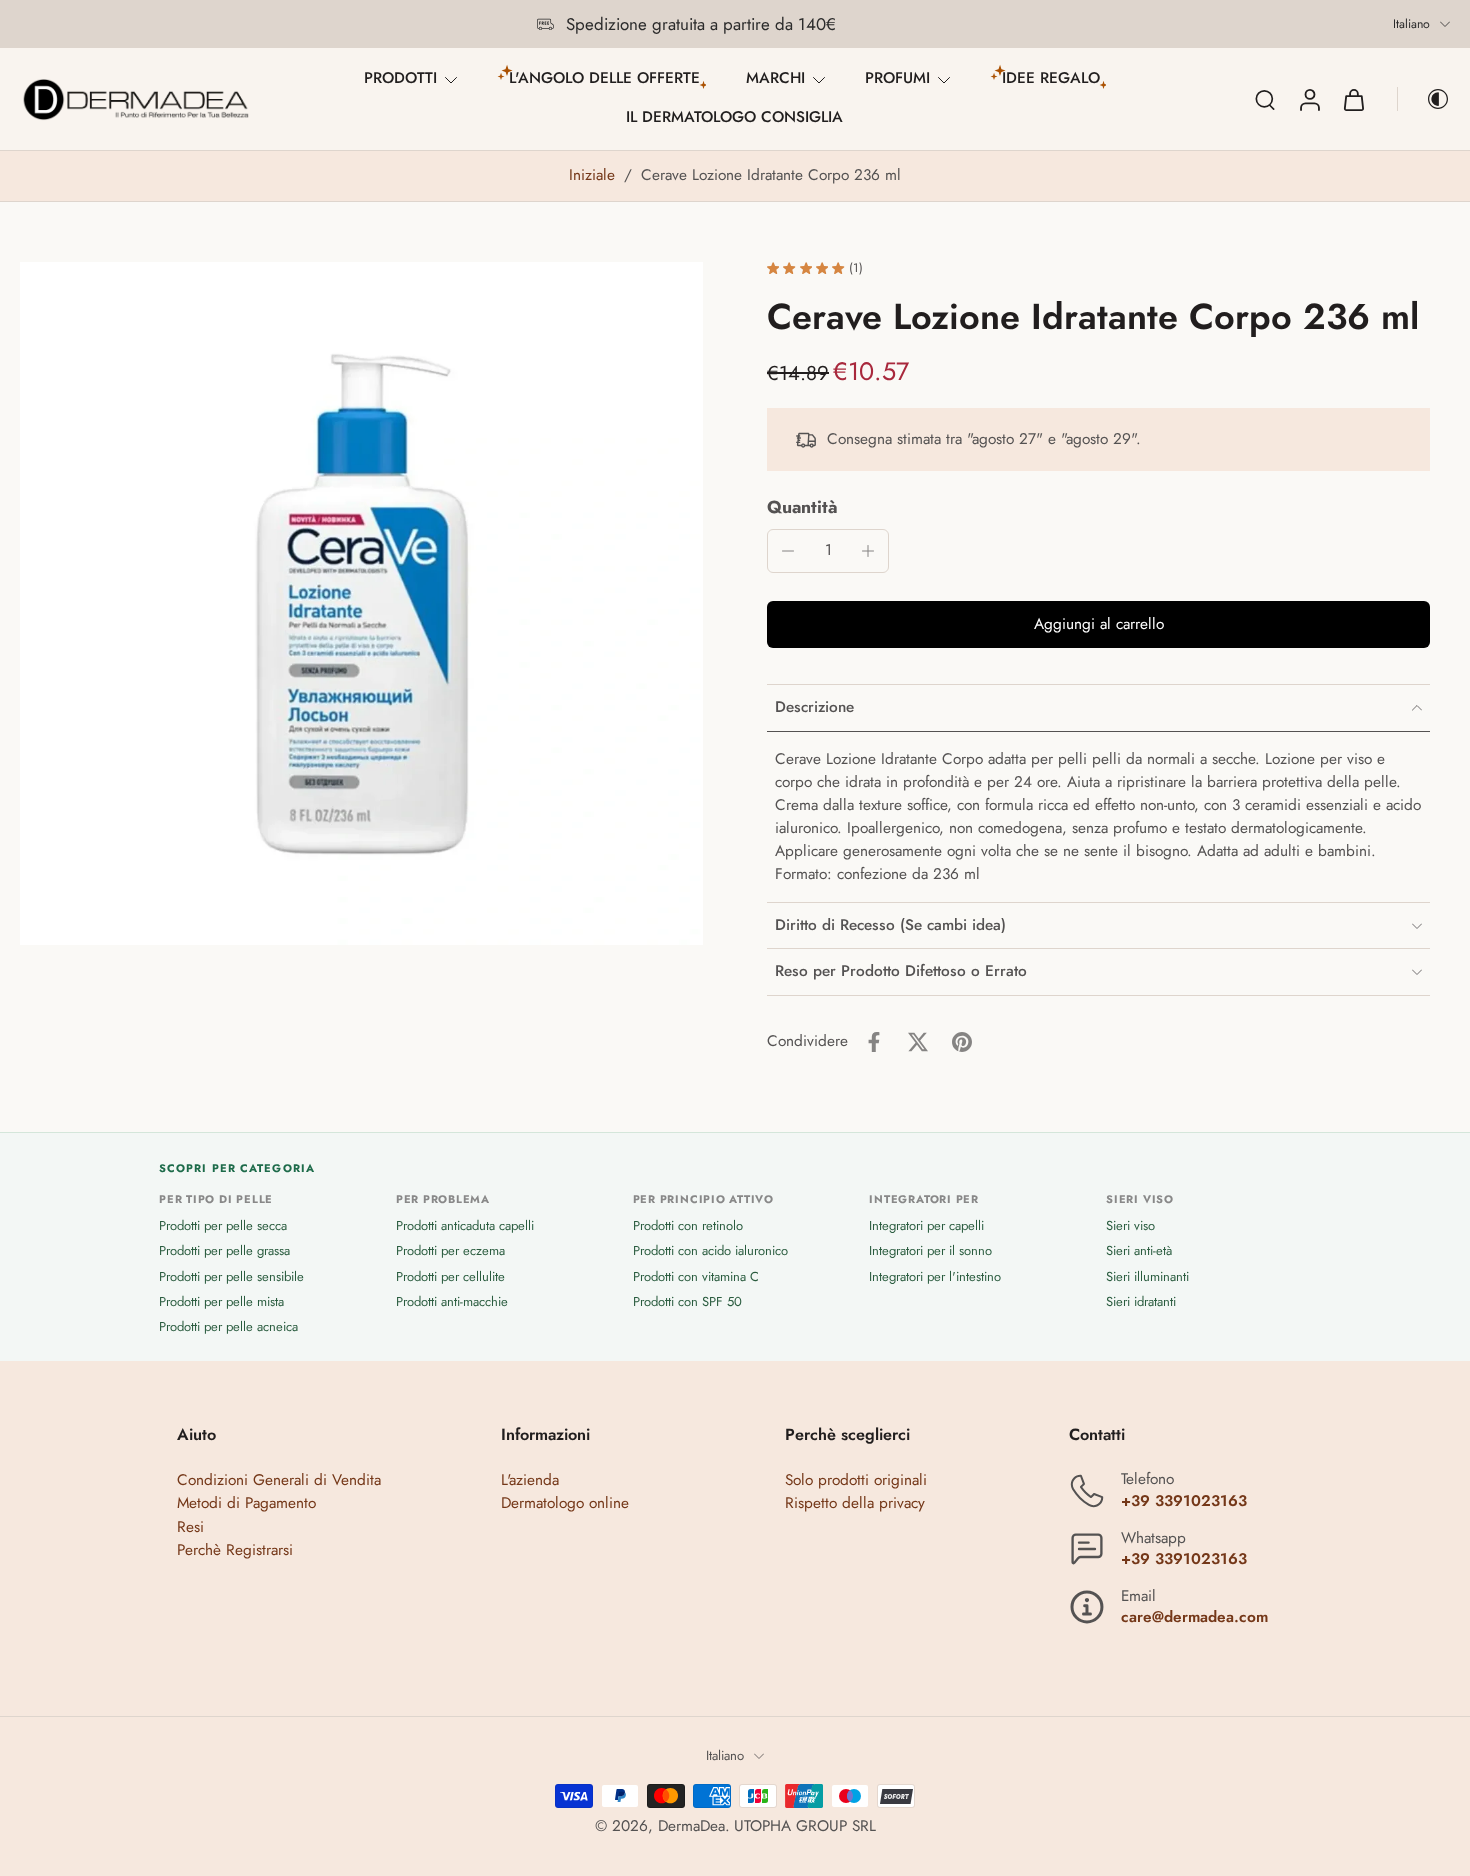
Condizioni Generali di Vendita (279, 1480)
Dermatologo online (565, 1503)
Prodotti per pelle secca (223, 1225)
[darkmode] (1424, 99)
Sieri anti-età (1139, 1250)
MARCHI (775, 78)
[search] (1265, 99)
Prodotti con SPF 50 (687, 1300)
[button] (1098, 624)
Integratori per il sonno (930, 1250)
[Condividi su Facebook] (874, 1042)
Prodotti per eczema (450, 1250)
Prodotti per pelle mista (221, 1300)
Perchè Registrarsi (235, 1549)
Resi (190, 1526)
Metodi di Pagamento (246, 1503)
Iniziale (594, 175)
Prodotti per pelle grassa (224, 1250)
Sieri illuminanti (1147, 1275)
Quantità (802, 507)
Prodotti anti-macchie (452, 1300)
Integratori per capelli (926, 1225)
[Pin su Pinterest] (962, 1042)
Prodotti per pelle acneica (228, 1326)
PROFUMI (897, 78)
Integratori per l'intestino (935, 1275)
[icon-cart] (1353, 99)
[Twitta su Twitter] (918, 1042)
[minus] (788, 551)
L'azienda (530, 1480)
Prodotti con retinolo (688, 1225)
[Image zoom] (361, 603)
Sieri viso (1130, 1225)
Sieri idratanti (1141, 1300)
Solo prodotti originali (856, 1480)
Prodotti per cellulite (450, 1275)
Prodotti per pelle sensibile (231, 1275)
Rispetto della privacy (855, 1503)
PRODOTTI (400, 78)
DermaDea (691, 1825)
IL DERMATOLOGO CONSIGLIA (734, 117)
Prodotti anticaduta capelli (465, 1225)
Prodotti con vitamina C (696, 1275)
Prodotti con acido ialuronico (710, 1250)
